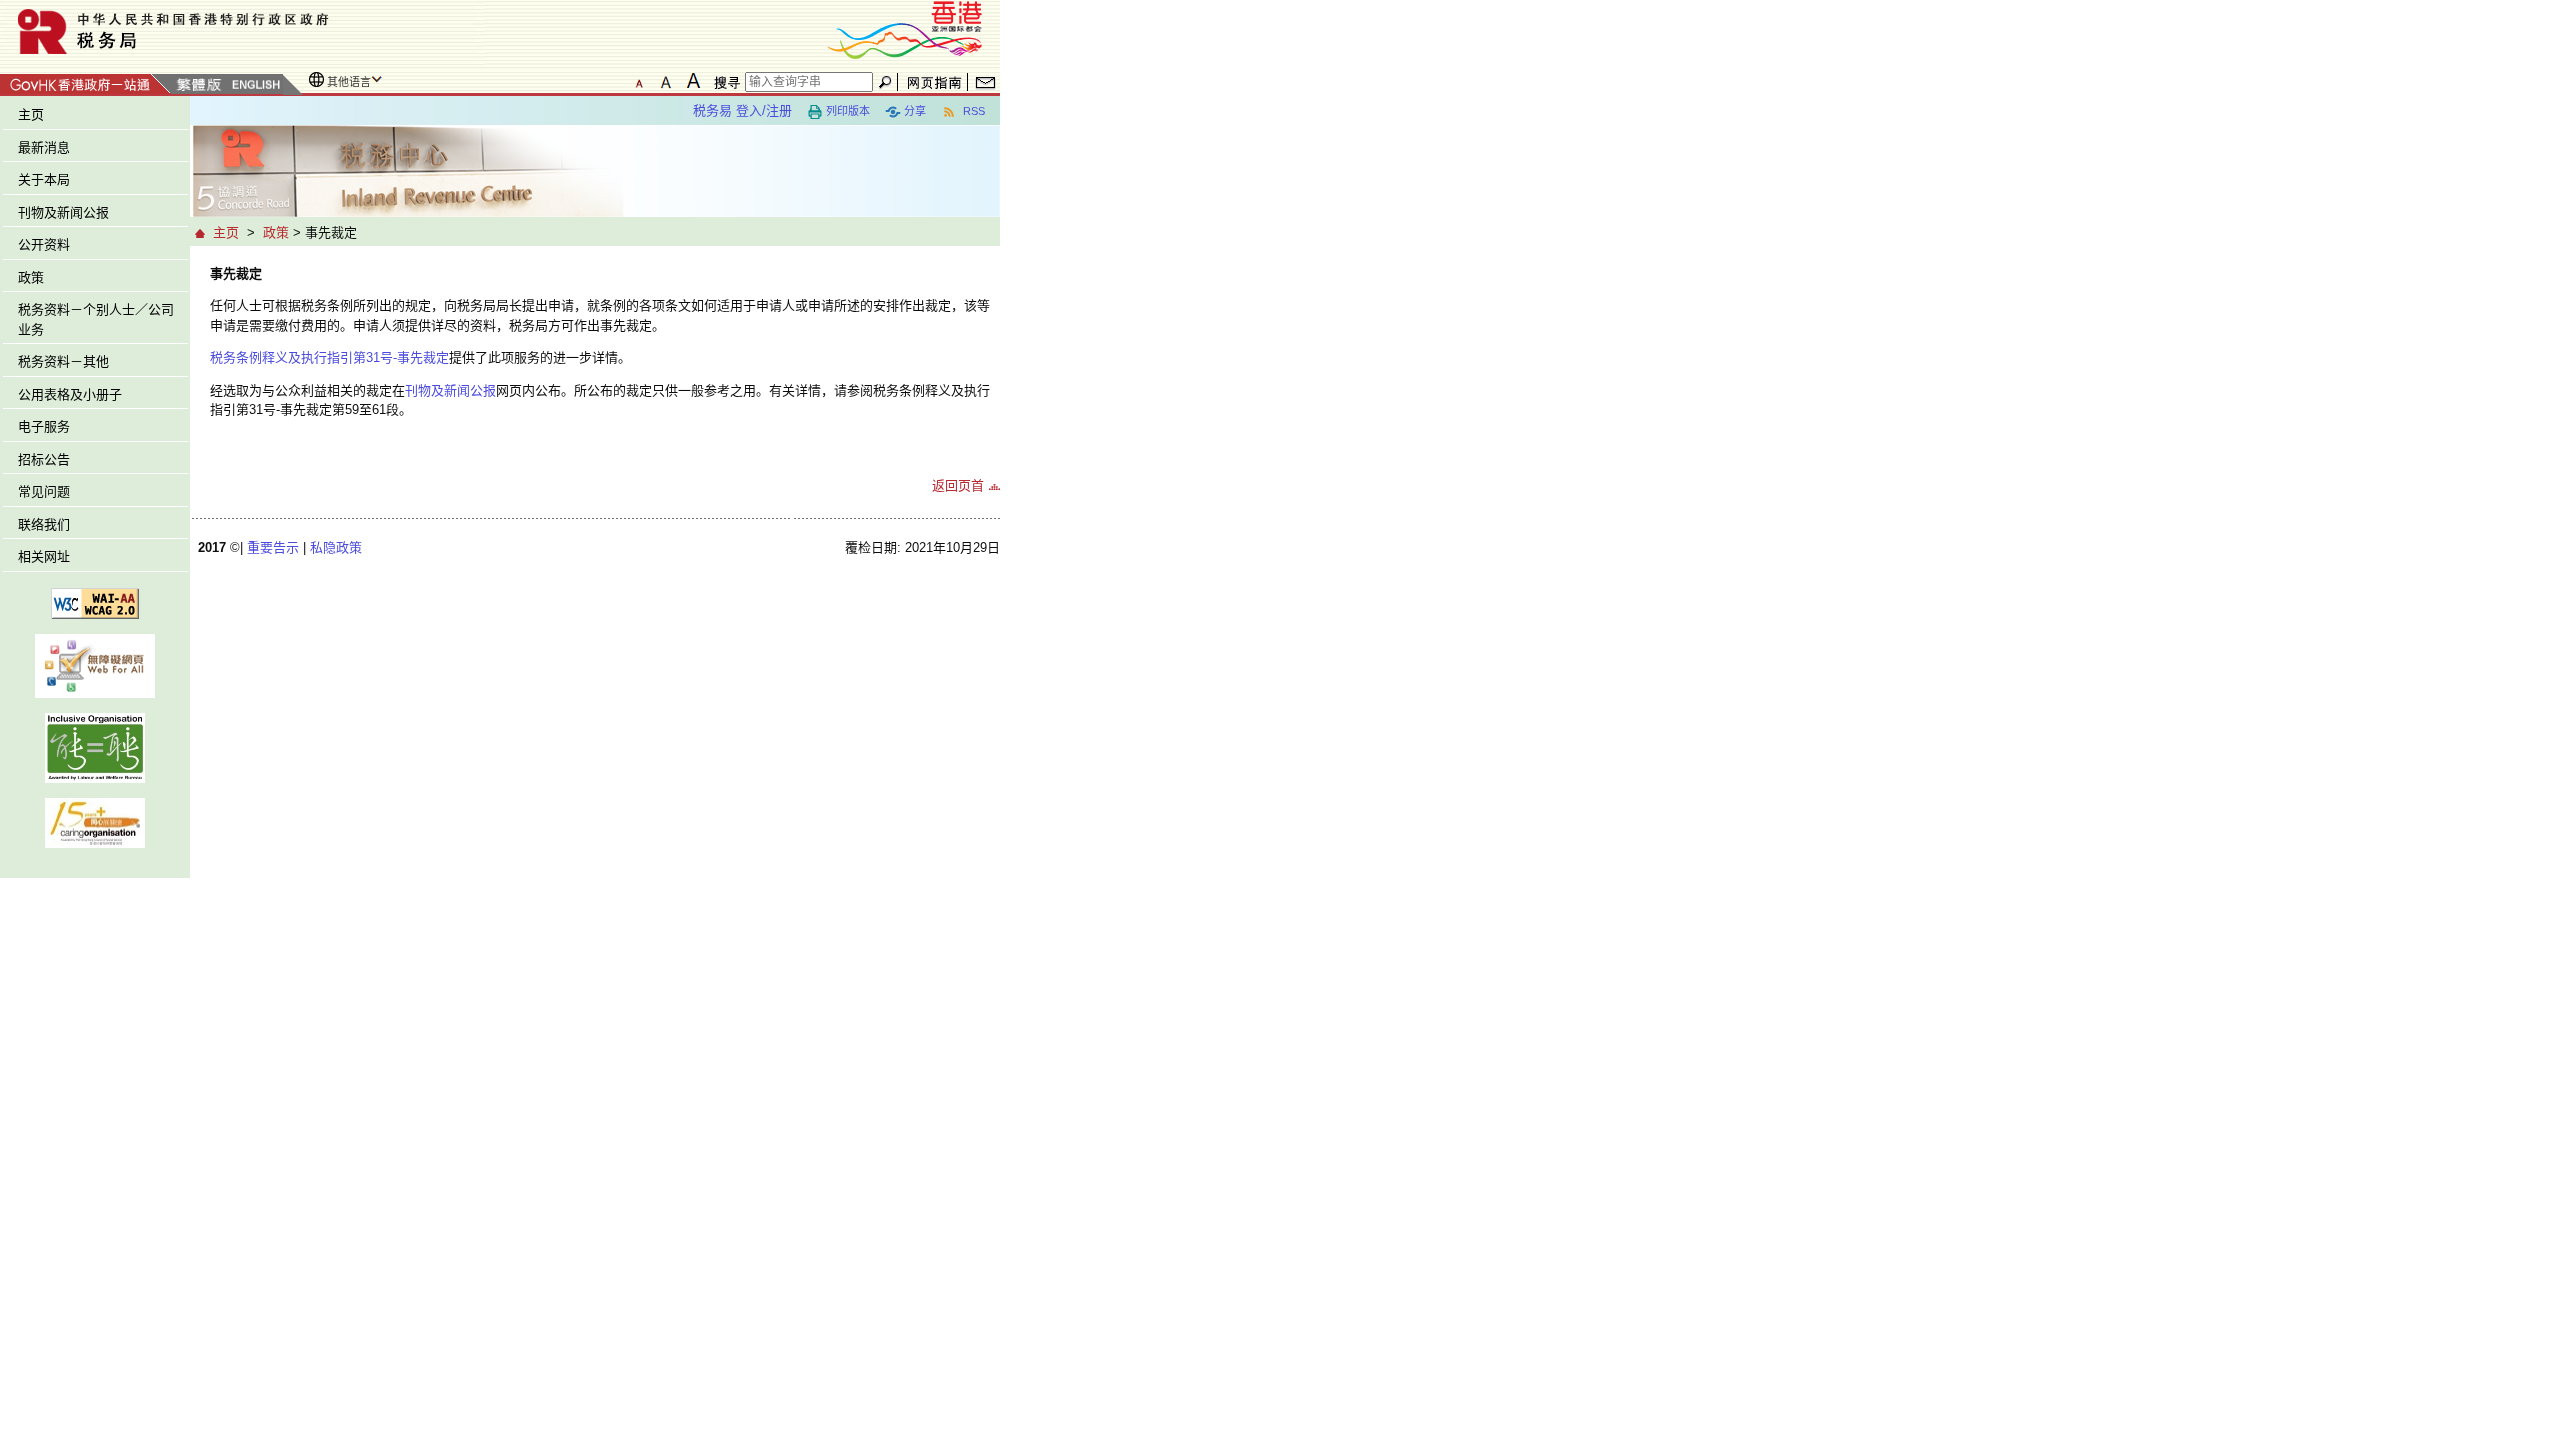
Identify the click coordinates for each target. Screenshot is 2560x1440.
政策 (31, 277)
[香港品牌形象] (905, 28)
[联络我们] (985, 82)
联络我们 (44, 524)
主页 (31, 114)
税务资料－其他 (63, 361)
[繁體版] (199, 85)
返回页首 (958, 485)
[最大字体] (693, 81)
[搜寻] (724, 82)
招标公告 (44, 459)
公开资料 (44, 244)
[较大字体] (666, 81)
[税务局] (242, 31)
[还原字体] (639, 81)
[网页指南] (934, 82)
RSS (972, 111)
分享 (915, 111)
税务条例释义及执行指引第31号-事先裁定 (329, 357)
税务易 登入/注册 (742, 110)
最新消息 (44, 147)
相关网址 (44, 556)
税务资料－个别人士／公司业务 (96, 319)
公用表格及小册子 (70, 394)
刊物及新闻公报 (63, 212)
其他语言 (349, 82)
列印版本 (848, 111)
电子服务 (44, 426)
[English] (255, 85)
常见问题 (44, 491)
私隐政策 (336, 547)
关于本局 (44, 179)
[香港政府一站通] (85, 81)
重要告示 (273, 547)
